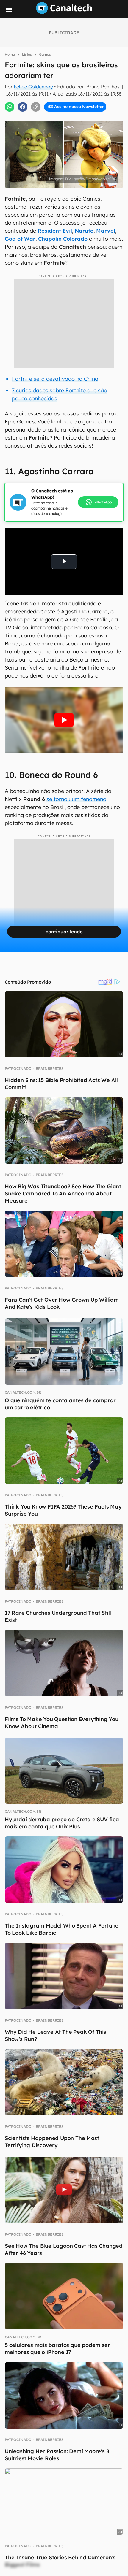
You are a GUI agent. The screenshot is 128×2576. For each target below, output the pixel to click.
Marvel (106, 231)
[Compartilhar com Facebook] (23, 107)
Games (45, 54)
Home (10, 54)
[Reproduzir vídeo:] (64, 720)
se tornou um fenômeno (76, 799)
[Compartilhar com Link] (36, 107)
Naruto (84, 231)
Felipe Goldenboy (33, 87)
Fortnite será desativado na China (55, 379)
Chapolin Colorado (63, 239)
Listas (27, 54)
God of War (20, 239)
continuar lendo (64, 932)
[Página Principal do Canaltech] (64, 12)
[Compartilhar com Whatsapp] (10, 107)
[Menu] (9, 10)
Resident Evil (55, 231)
